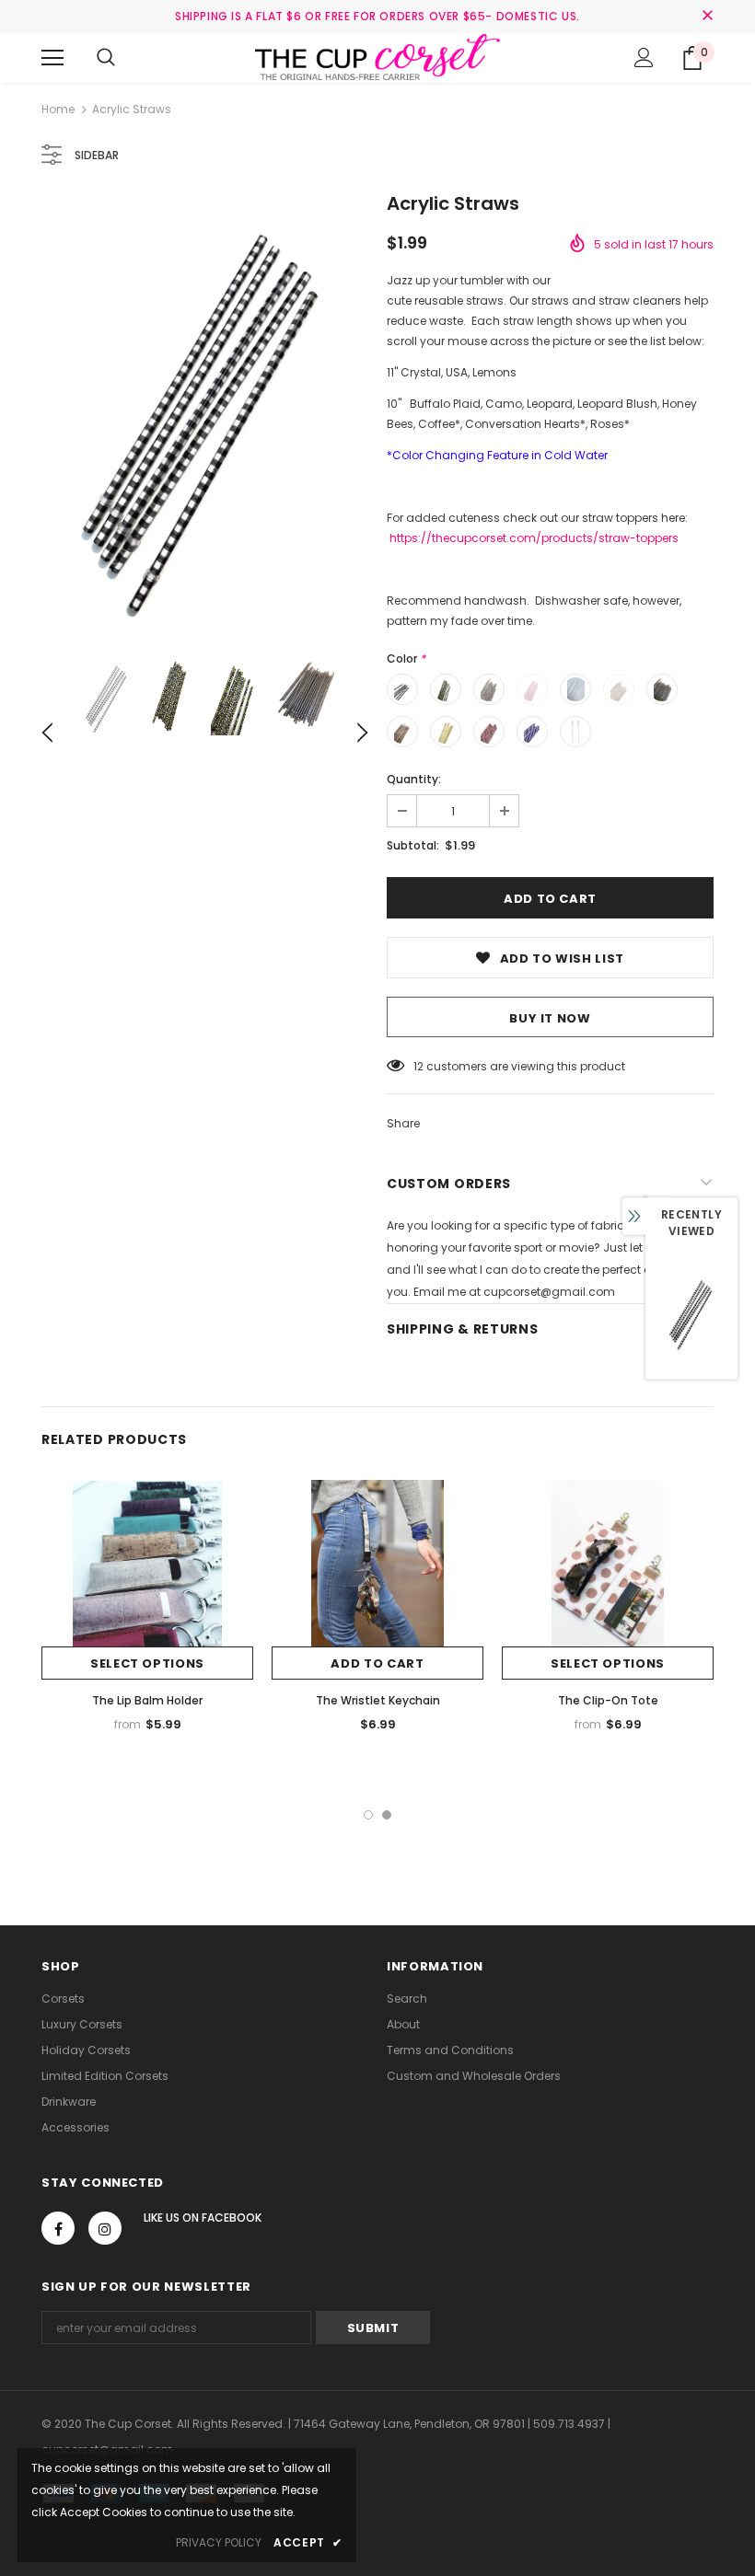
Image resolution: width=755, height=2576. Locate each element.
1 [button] (368, 1815)
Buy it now (550, 1018)
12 (418, 1066)
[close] (707, 17)
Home (58, 109)
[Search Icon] (106, 58)
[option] (205, 414)
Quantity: (414, 779)
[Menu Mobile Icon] (52, 58)
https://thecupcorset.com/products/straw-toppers (534, 538)
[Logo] (377, 57)
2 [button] (387, 1815)
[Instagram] (105, 2228)
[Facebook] (58, 2228)
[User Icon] (644, 58)
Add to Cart (377, 1663)
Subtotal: (413, 845)
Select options (147, 1663)
